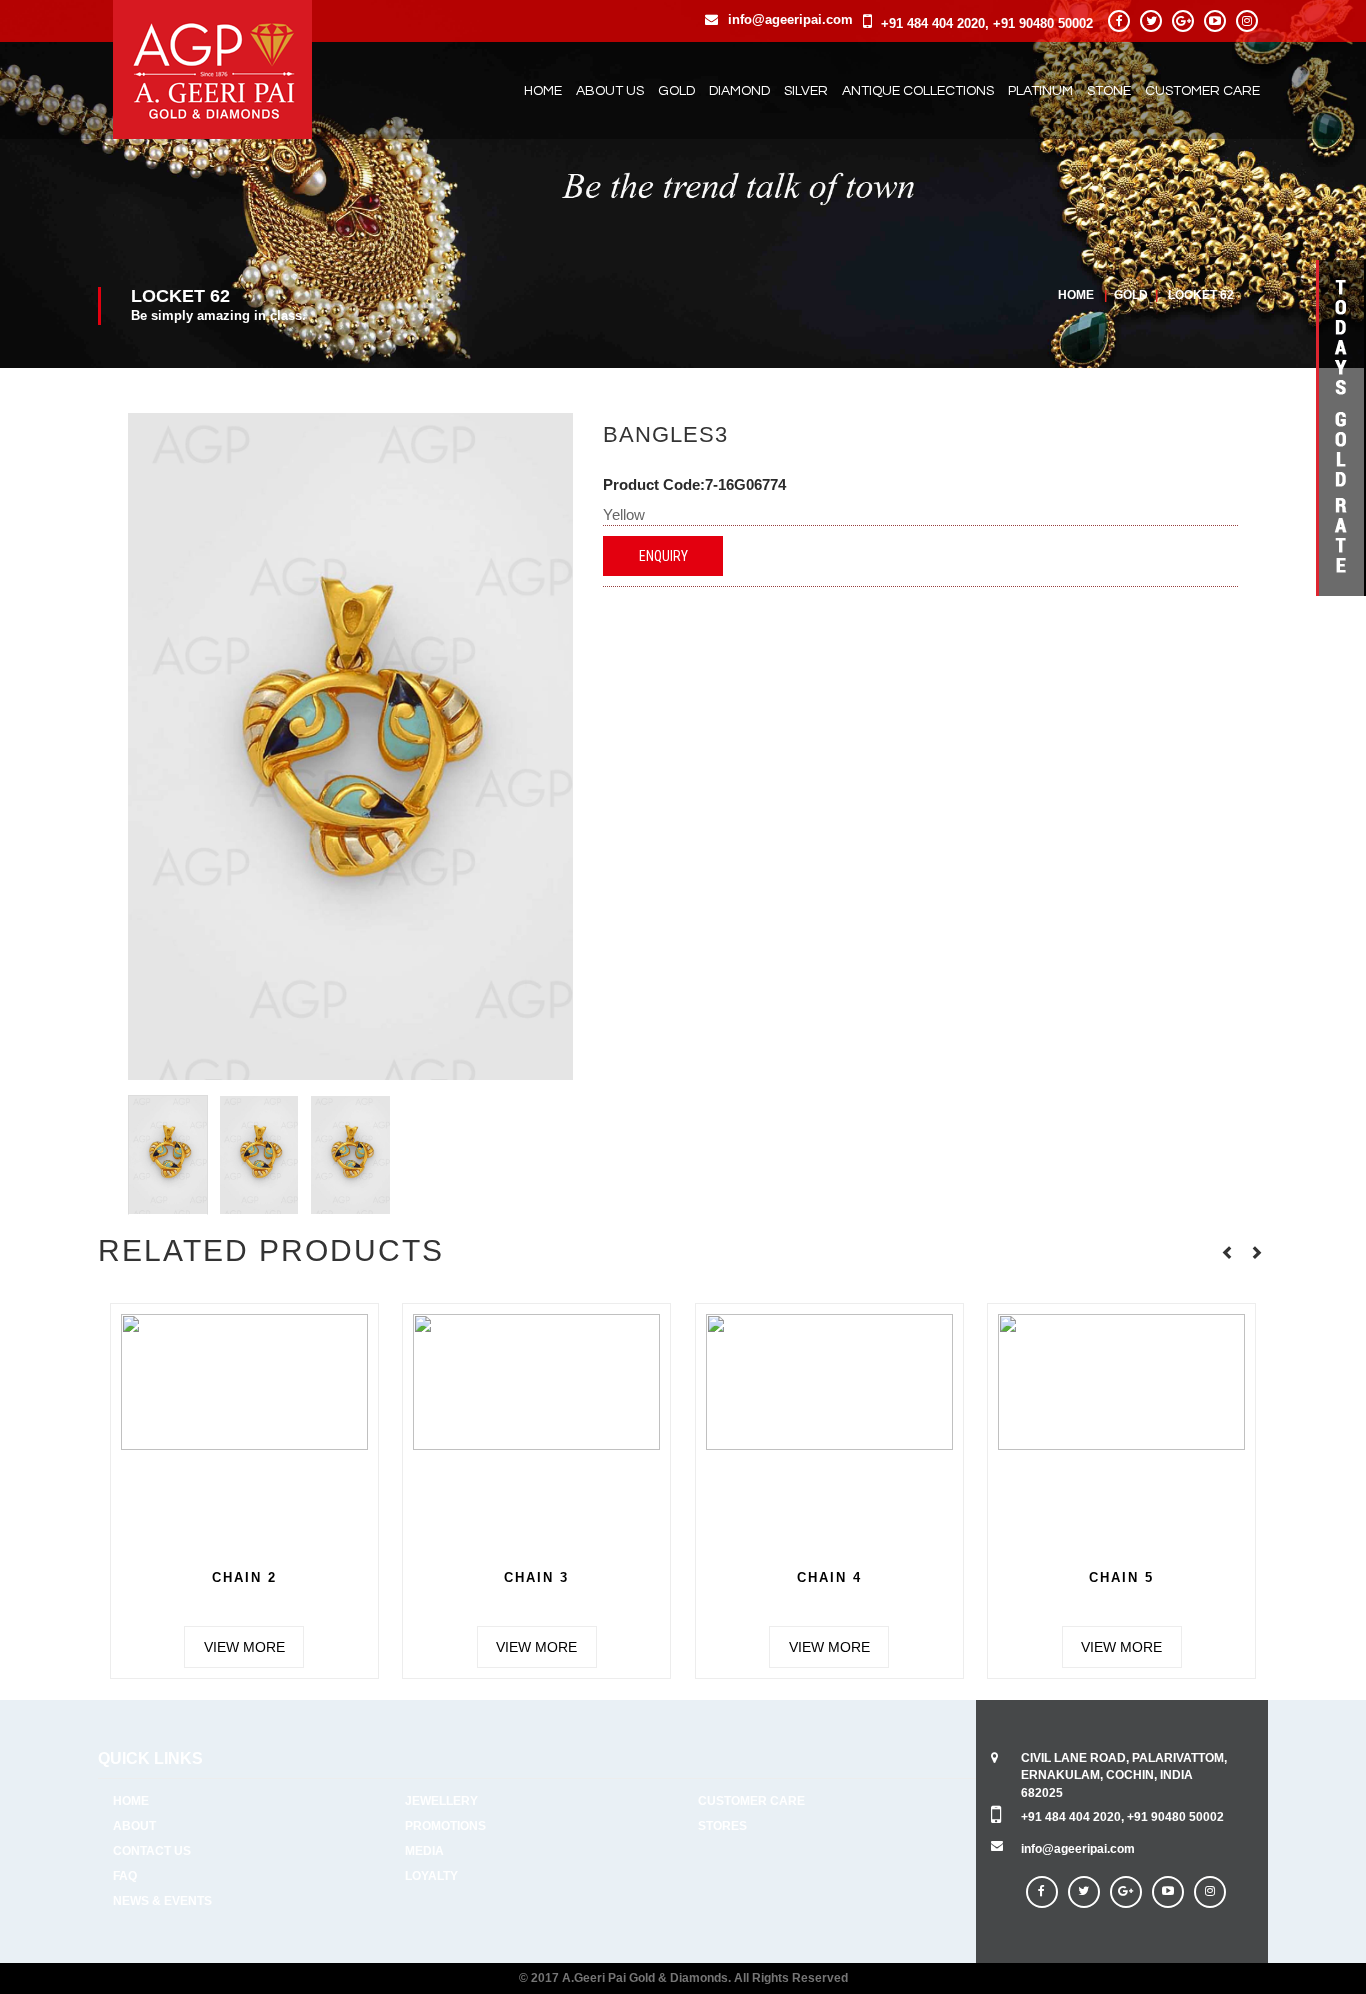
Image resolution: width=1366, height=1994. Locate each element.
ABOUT (134, 1826)
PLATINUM (1040, 91)
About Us (610, 91)
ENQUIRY (663, 556)
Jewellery (441, 1801)
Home (543, 91)
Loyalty (431, 1876)
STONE (1109, 91)
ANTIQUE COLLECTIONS (918, 91)
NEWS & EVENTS (162, 1901)
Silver (806, 91)
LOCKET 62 (1201, 295)
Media (424, 1851)
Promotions (445, 1826)
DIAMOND (739, 91)
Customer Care (1202, 91)
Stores (722, 1826)
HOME (131, 1801)
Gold (1132, 295)
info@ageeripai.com (790, 19)
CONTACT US (152, 1851)
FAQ (125, 1876)
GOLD (676, 91)
